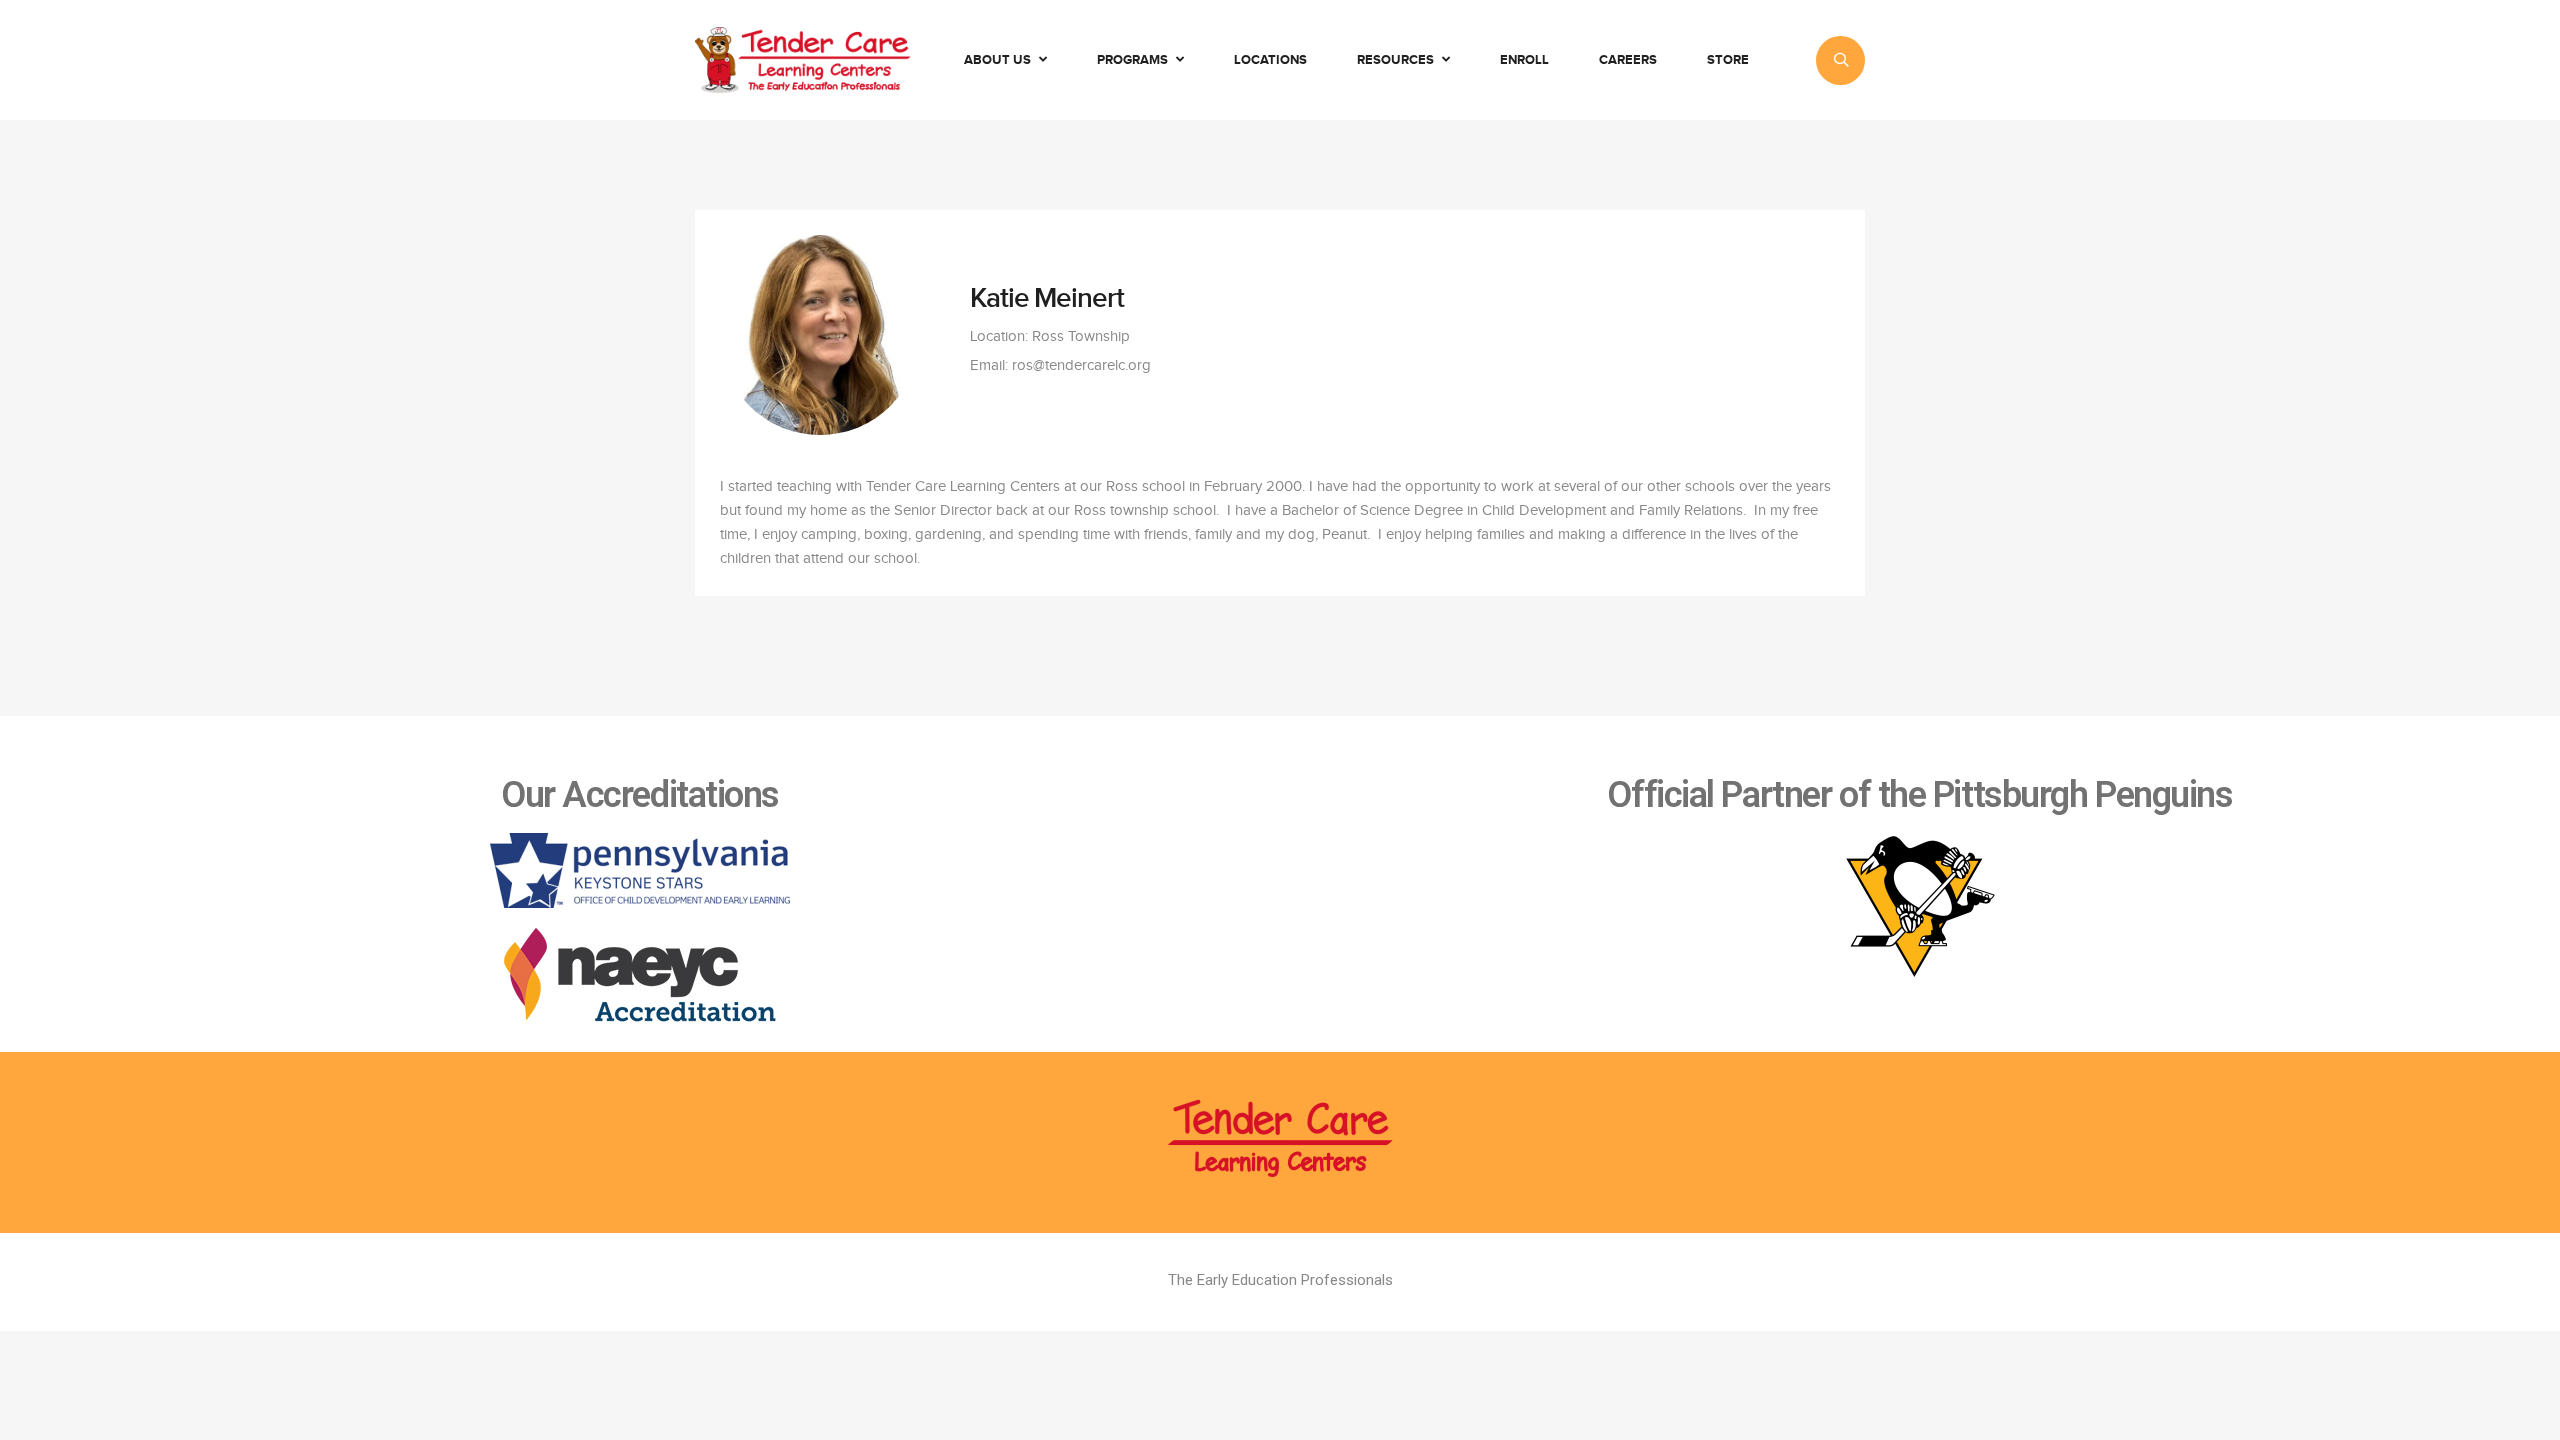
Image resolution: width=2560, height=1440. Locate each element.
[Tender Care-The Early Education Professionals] (803, 60)
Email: (989, 365)
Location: (999, 336)
